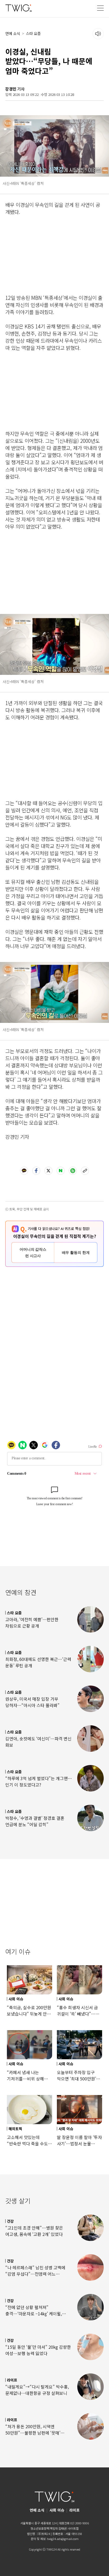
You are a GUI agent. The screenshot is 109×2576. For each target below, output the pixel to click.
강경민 (11, 89)
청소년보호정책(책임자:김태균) (49, 2528)
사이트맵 (73, 2528)
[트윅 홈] (19, 8)
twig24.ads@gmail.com (63, 2539)
